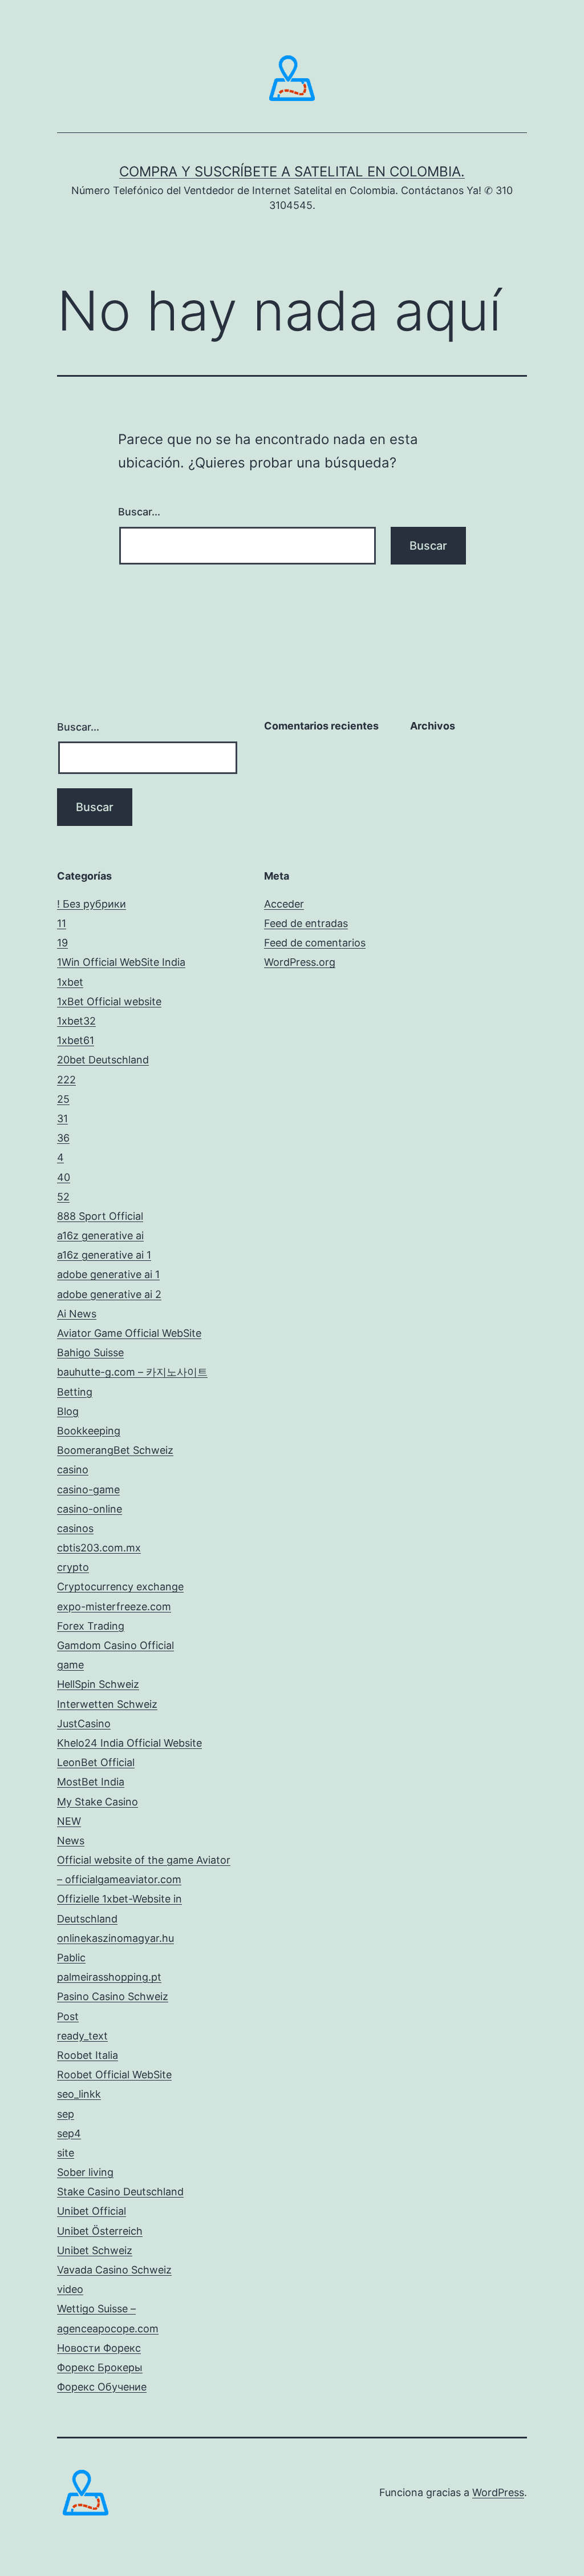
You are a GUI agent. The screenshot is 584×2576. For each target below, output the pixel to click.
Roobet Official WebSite (114, 2075)
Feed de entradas (306, 923)
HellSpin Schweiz (98, 1684)
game (70, 1665)
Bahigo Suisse (90, 1352)
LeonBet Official (96, 1762)
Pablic (71, 1958)
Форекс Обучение (102, 2387)
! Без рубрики (92, 904)
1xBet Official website (109, 1001)
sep (66, 2114)
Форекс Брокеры (100, 2367)
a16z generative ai (100, 1235)
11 (62, 923)
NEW (69, 1821)
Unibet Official (92, 2211)
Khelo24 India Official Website (129, 1743)
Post (68, 2016)
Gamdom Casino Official (115, 1645)
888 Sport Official (100, 1216)
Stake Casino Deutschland (120, 2192)
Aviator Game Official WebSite (129, 1333)
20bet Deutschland (103, 1060)
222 (66, 1080)
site (66, 2153)
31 (62, 1118)
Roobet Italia (88, 2055)
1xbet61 (76, 1040)
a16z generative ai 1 (104, 1255)
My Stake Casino (98, 1802)
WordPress (498, 2492)
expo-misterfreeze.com (114, 1607)
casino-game (88, 1489)
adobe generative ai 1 (108, 1274)
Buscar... (139, 512)
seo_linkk (79, 2094)
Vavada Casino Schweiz (114, 2270)
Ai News (77, 1314)
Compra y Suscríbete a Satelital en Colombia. (292, 172)
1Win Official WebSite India (121, 962)
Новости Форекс (99, 2348)
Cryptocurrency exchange (120, 1587)
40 (64, 1177)
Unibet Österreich (100, 2231)
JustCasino (84, 1724)
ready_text (82, 2036)
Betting (75, 1392)
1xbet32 (76, 1021)
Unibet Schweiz (95, 2250)
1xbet (70, 982)
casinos (75, 1528)
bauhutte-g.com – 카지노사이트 (132, 1372)
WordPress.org (300, 962)
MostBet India (91, 1782)
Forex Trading (91, 1626)
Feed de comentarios (315, 943)
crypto (73, 1567)
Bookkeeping (89, 1431)
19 (62, 943)
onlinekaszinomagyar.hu (115, 1938)
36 (63, 1138)
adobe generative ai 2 (109, 1294)
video (70, 2289)
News (71, 1841)
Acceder (284, 904)
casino (73, 1470)
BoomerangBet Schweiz (115, 1450)
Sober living (85, 2172)
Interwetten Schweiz (107, 1704)
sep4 (69, 2133)
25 (63, 1099)
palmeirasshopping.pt (109, 1977)
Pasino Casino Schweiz (113, 1996)
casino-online (90, 1509)
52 (63, 1197)
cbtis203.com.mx (99, 1548)
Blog (68, 1411)
